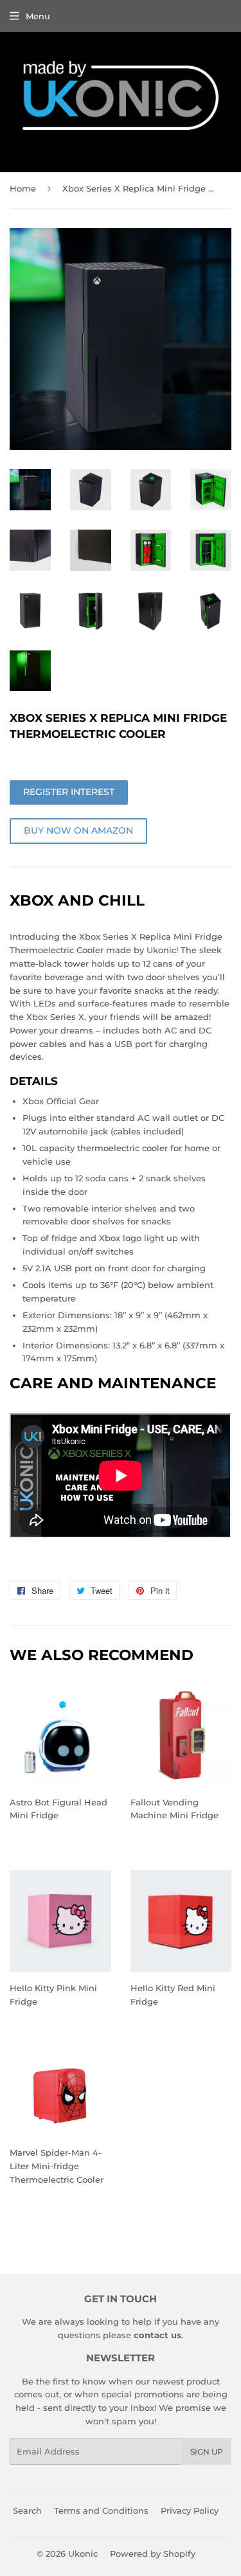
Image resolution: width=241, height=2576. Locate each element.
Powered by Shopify (153, 2554)
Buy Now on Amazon (78, 830)
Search (27, 2510)
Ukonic (83, 2554)
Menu (38, 16)
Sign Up (207, 2452)
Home (23, 188)
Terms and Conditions (101, 2510)
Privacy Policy (190, 2510)
